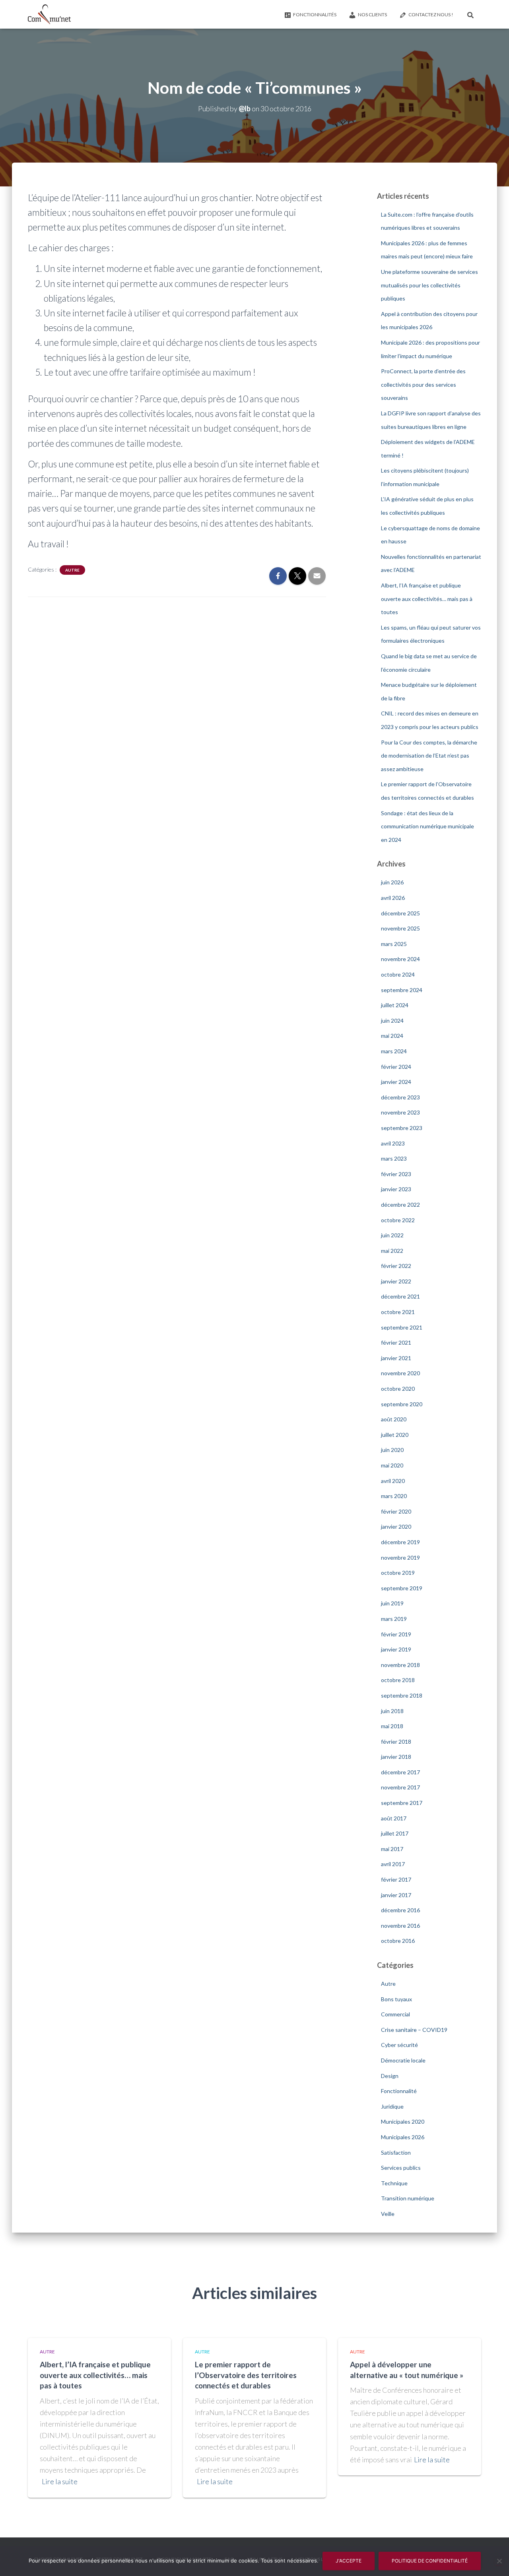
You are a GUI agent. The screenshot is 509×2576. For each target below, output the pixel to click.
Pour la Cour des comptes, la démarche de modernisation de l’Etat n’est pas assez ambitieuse (429, 756)
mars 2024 (394, 1051)
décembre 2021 (400, 1296)
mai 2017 (392, 1849)
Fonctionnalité (399, 2091)
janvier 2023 (396, 1189)
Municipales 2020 (403, 2121)
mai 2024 (392, 1036)
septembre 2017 (402, 1803)
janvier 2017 (396, 1895)
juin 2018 (392, 1711)
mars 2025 (394, 944)
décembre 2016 (400, 1910)
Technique (394, 2183)
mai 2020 (392, 1465)
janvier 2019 (396, 1649)
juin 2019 (392, 1603)
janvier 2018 (396, 1757)
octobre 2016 (398, 1941)
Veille (388, 2214)
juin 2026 (392, 882)
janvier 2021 (396, 1358)
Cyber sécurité (399, 2045)
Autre (72, 570)
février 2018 (396, 1742)
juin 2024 (392, 1021)
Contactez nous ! (431, 15)
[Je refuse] (499, 2561)
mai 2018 (392, 1726)
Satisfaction (396, 2152)
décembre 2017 (400, 1772)
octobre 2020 (398, 1389)
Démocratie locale (403, 2060)
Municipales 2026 (403, 2137)
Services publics (401, 2168)
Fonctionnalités (315, 15)
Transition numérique (408, 2198)
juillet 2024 (395, 1005)
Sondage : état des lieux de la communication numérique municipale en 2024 (427, 826)
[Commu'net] (49, 14)
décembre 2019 (400, 1542)
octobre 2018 (398, 1680)
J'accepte (349, 2561)
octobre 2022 (398, 1220)
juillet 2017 (395, 1833)
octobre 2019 (398, 1573)
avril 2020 (393, 1481)
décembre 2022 (400, 1205)
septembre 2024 (402, 990)
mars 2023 (394, 1158)
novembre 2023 (400, 1112)
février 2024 (396, 1067)
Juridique (392, 2106)
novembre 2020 (400, 1373)
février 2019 (396, 1634)
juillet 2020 (395, 1435)
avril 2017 (393, 1864)
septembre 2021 (402, 1327)
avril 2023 (393, 1143)
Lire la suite (60, 2481)
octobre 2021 (398, 1312)
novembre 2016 (400, 1926)
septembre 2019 (402, 1588)
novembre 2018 (400, 1665)
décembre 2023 (400, 1097)
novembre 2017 (400, 1787)
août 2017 (394, 1818)
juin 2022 (392, 1235)
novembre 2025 (400, 928)
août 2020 (394, 1419)
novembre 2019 (400, 1557)
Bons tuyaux (396, 1999)
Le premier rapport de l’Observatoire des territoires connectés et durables (246, 2375)
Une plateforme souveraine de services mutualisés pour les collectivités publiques (429, 285)
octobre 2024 (398, 974)
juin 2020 (392, 1450)
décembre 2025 (400, 913)
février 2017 (396, 1879)
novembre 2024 (400, 959)
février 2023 (396, 1174)
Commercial (395, 2014)
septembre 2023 (402, 1128)
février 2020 (396, 1511)
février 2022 (396, 1266)
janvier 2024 (396, 1082)
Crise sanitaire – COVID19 (414, 2030)
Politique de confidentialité (430, 2561)
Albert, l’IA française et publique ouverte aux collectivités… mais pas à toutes (427, 599)
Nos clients (372, 15)
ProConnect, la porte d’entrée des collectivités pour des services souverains (423, 384)
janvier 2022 (396, 1281)
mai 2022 (392, 1251)
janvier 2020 (396, 1526)
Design (390, 2076)
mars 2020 (394, 1496)
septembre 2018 (402, 1695)
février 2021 (396, 1342)
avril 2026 (393, 898)
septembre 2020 (402, 1404)
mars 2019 (394, 1619)
